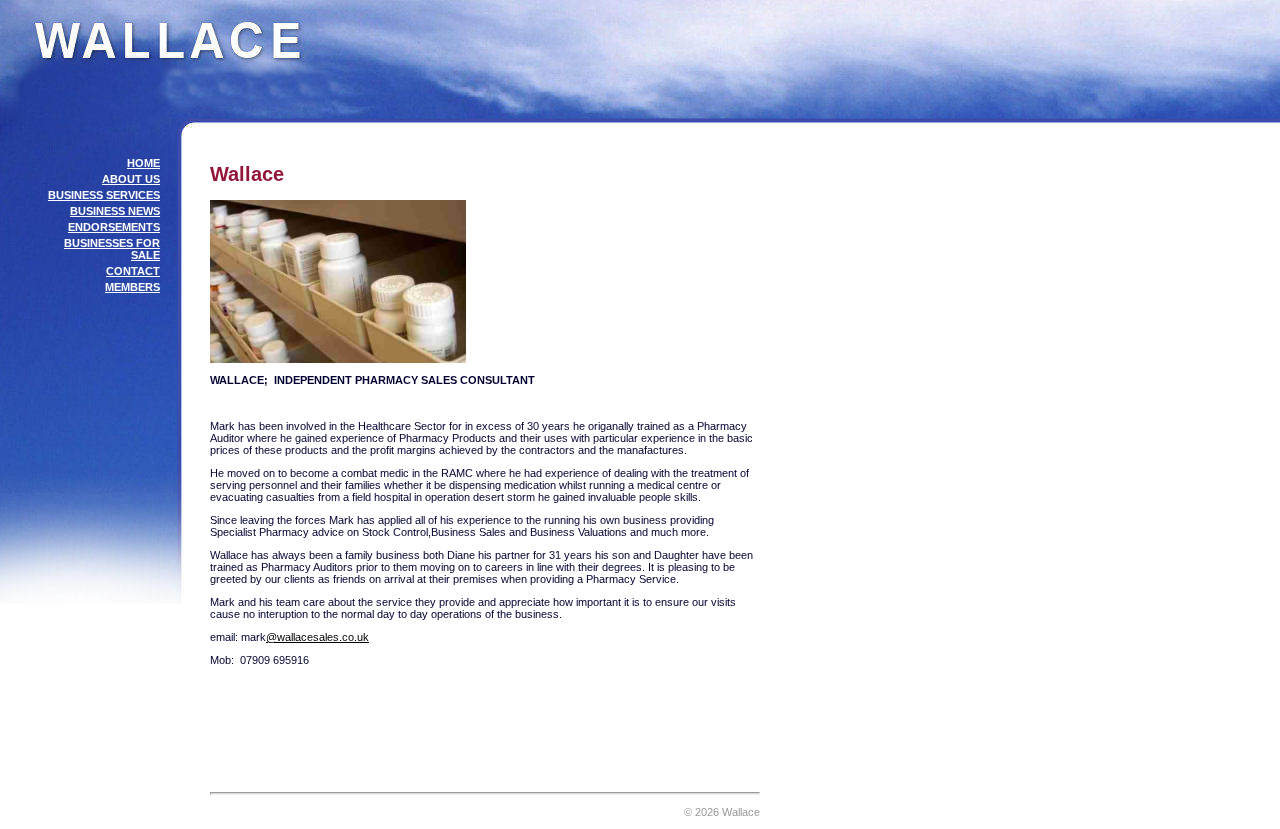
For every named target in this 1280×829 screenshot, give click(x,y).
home (143, 163)
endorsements (114, 227)
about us (131, 179)
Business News (115, 211)
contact (133, 271)
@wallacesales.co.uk (317, 637)
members (132, 287)
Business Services (104, 195)
